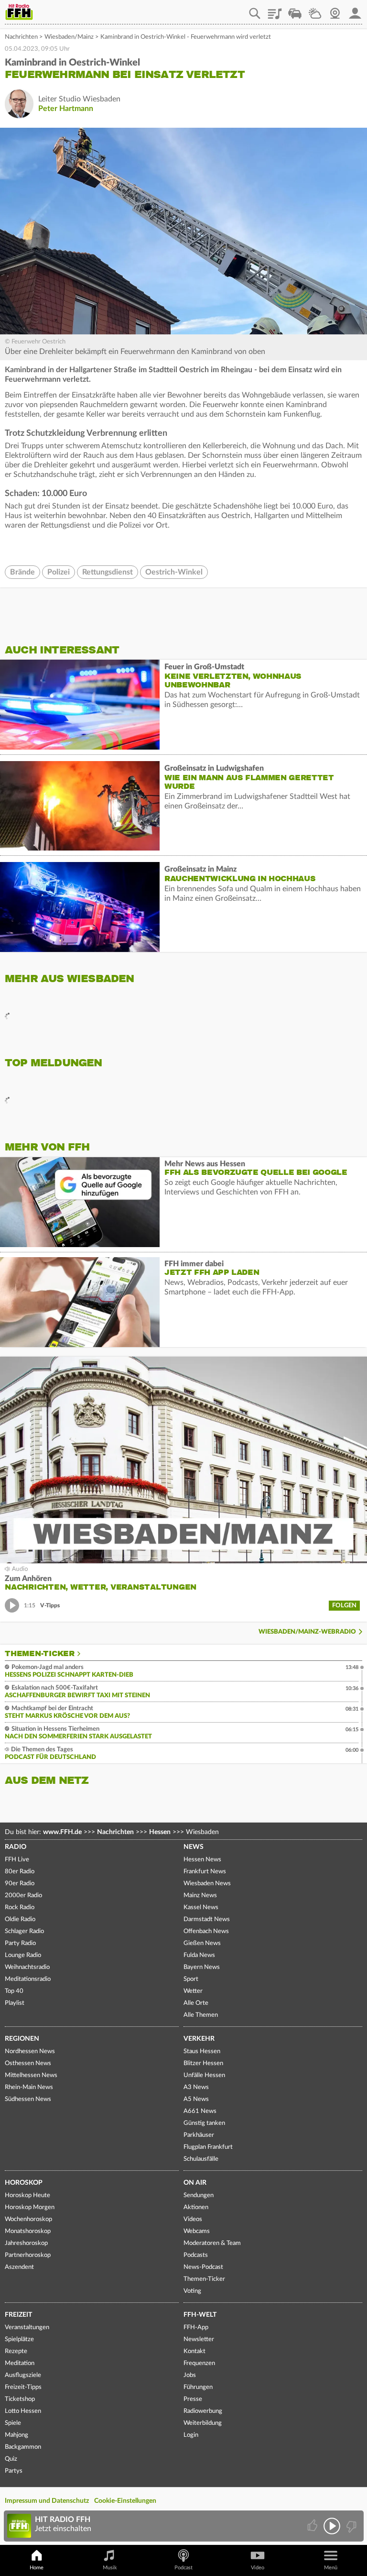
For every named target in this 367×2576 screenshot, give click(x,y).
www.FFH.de (62, 1832)
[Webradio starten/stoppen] (332, 2526)
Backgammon (23, 2447)
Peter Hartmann (66, 109)
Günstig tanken (204, 2123)
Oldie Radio (20, 1919)
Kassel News (201, 1907)
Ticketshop (20, 2399)
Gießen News (202, 1943)
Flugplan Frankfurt (208, 2147)
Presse (193, 2399)
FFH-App (196, 2327)
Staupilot (295, 10)
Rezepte (16, 2351)
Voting (192, 2291)
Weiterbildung (203, 2423)
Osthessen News (28, 2063)
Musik (110, 2568)
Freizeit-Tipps (23, 2387)
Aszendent (19, 2267)
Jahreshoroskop (26, 2243)
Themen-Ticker (40, 1654)
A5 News (196, 2099)
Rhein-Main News (29, 2087)
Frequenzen (199, 2363)
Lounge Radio (23, 1955)
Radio (16, 1847)
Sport (191, 1979)
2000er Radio (23, 1896)
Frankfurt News (205, 1872)
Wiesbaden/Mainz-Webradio (307, 1632)
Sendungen (199, 2195)
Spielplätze (19, 2339)
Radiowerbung (203, 2411)
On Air (195, 2183)
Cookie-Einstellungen (125, 2501)
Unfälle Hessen (204, 2075)
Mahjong (16, 2435)
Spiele (13, 2423)
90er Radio (20, 1884)
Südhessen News (28, 2099)
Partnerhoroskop (28, 2255)
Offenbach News (206, 1931)
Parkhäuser (199, 2135)
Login (191, 2435)
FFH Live (17, 1860)
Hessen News (202, 1860)
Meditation (20, 2363)
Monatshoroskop (28, 2231)
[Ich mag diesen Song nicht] (351, 2526)
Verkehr (199, 2039)
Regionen (22, 2039)
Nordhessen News (30, 2051)
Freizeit (18, 2315)
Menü (331, 2568)
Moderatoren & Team (212, 2243)
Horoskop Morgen (30, 2207)
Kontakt (194, 2351)
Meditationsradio (28, 1979)
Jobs (190, 2375)
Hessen (160, 1832)
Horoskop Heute (27, 2195)
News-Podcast (203, 2267)
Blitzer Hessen (203, 2063)
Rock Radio (20, 1907)
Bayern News (202, 1967)
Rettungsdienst (108, 572)
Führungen (198, 2387)
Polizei (59, 572)
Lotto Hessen (23, 2411)
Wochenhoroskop (28, 2219)
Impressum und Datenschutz (47, 2501)
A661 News (200, 2111)
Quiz (11, 2459)
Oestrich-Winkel (174, 572)
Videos (193, 2219)
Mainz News (200, 1896)
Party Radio (20, 1943)
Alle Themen (201, 2015)
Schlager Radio (24, 1931)
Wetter (315, 10)
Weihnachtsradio (27, 1967)
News (194, 1847)
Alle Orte (196, 2003)
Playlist (275, 10)
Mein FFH (355, 10)
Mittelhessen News (31, 2075)
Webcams (197, 2231)
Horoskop (24, 2183)
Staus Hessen (202, 2051)
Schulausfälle (201, 2159)
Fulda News (199, 1955)
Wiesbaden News (207, 1884)
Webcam (335, 10)
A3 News (196, 2087)
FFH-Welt (200, 2315)
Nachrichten (21, 37)
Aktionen (196, 2207)
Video (258, 2568)
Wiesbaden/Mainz (69, 37)
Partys (14, 2471)
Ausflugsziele (23, 2375)
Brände (22, 572)
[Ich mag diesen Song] (313, 2526)
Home (37, 2568)
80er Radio (20, 1872)
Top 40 (14, 1991)
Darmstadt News (207, 1919)
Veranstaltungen (27, 2327)
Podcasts (196, 2255)
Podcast (183, 2568)
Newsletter (199, 2339)
